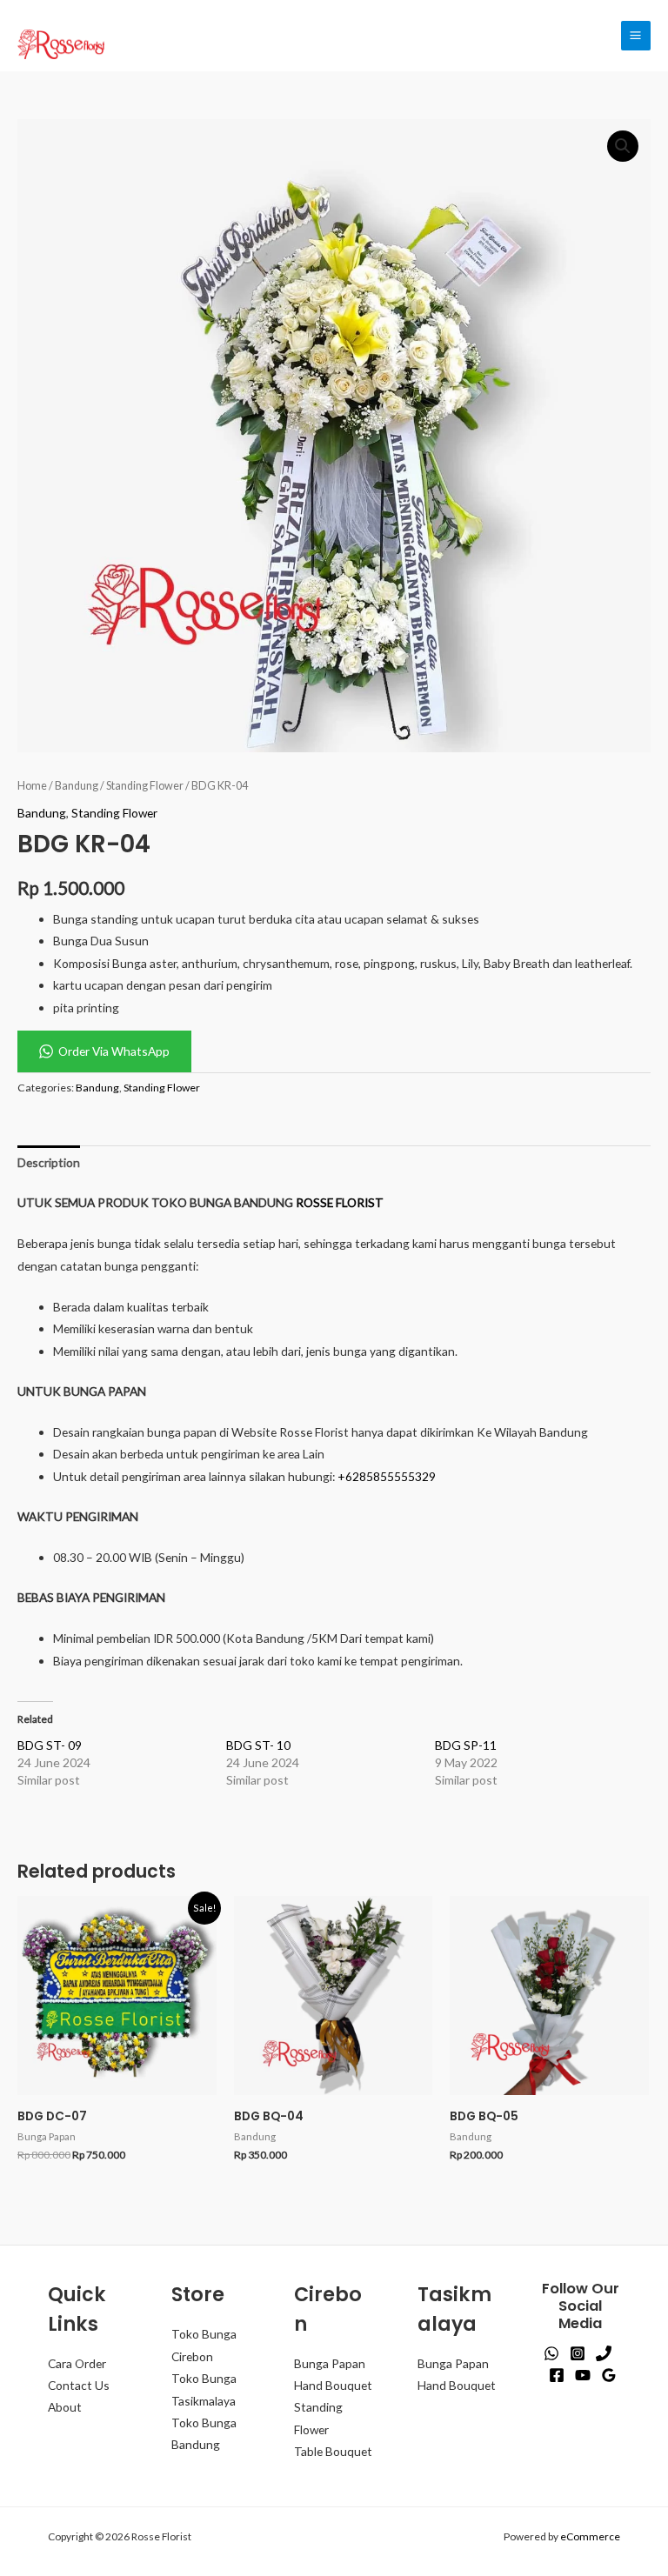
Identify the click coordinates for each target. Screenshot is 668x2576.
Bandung (77, 786)
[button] (623, 146)
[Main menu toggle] (636, 36)
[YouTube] (583, 2375)
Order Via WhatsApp (114, 1051)
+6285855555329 (387, 1476)
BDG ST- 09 (50, 1745)
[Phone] (604, 2353)
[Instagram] (578, 2353)
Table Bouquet (333, 2451)
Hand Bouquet (333, 2385)
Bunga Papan (330, 2363)
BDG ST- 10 (258, 1745)
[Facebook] (557, 2375)
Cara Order (77, 2363)
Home (32, 786)
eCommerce (590, 2536)
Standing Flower (145, 786)
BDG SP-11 (466, 1745)
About (65, 2407)
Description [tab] (49, 1162)
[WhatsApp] (551, 2353)
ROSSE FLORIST (340, 1202)
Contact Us (79, 2385)
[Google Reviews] (609, 2375)
